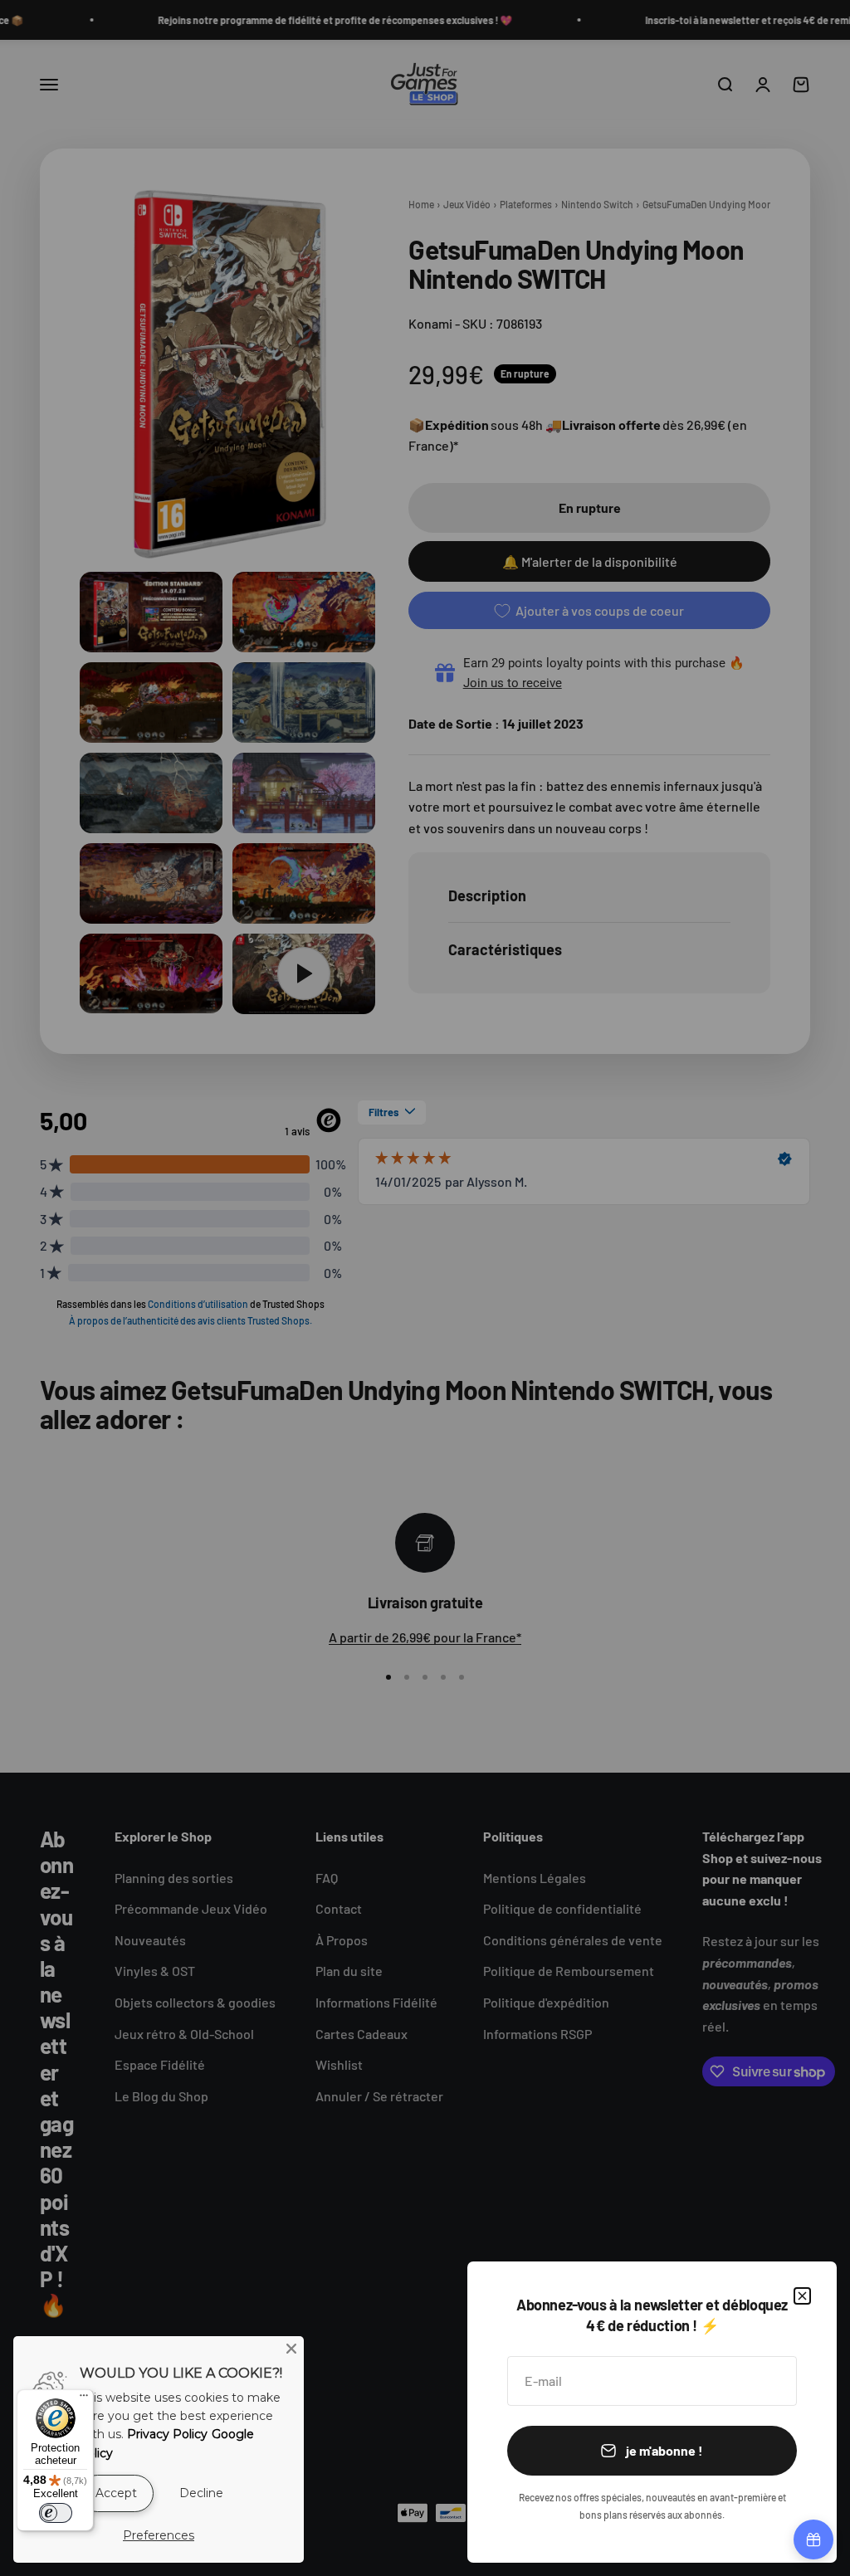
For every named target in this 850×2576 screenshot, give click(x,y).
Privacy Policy (167, 2434)
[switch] (56, 2513)
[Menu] (84, 2399)
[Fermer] (802, 2296)
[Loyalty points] (813, 2539)
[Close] (291, 2349)
